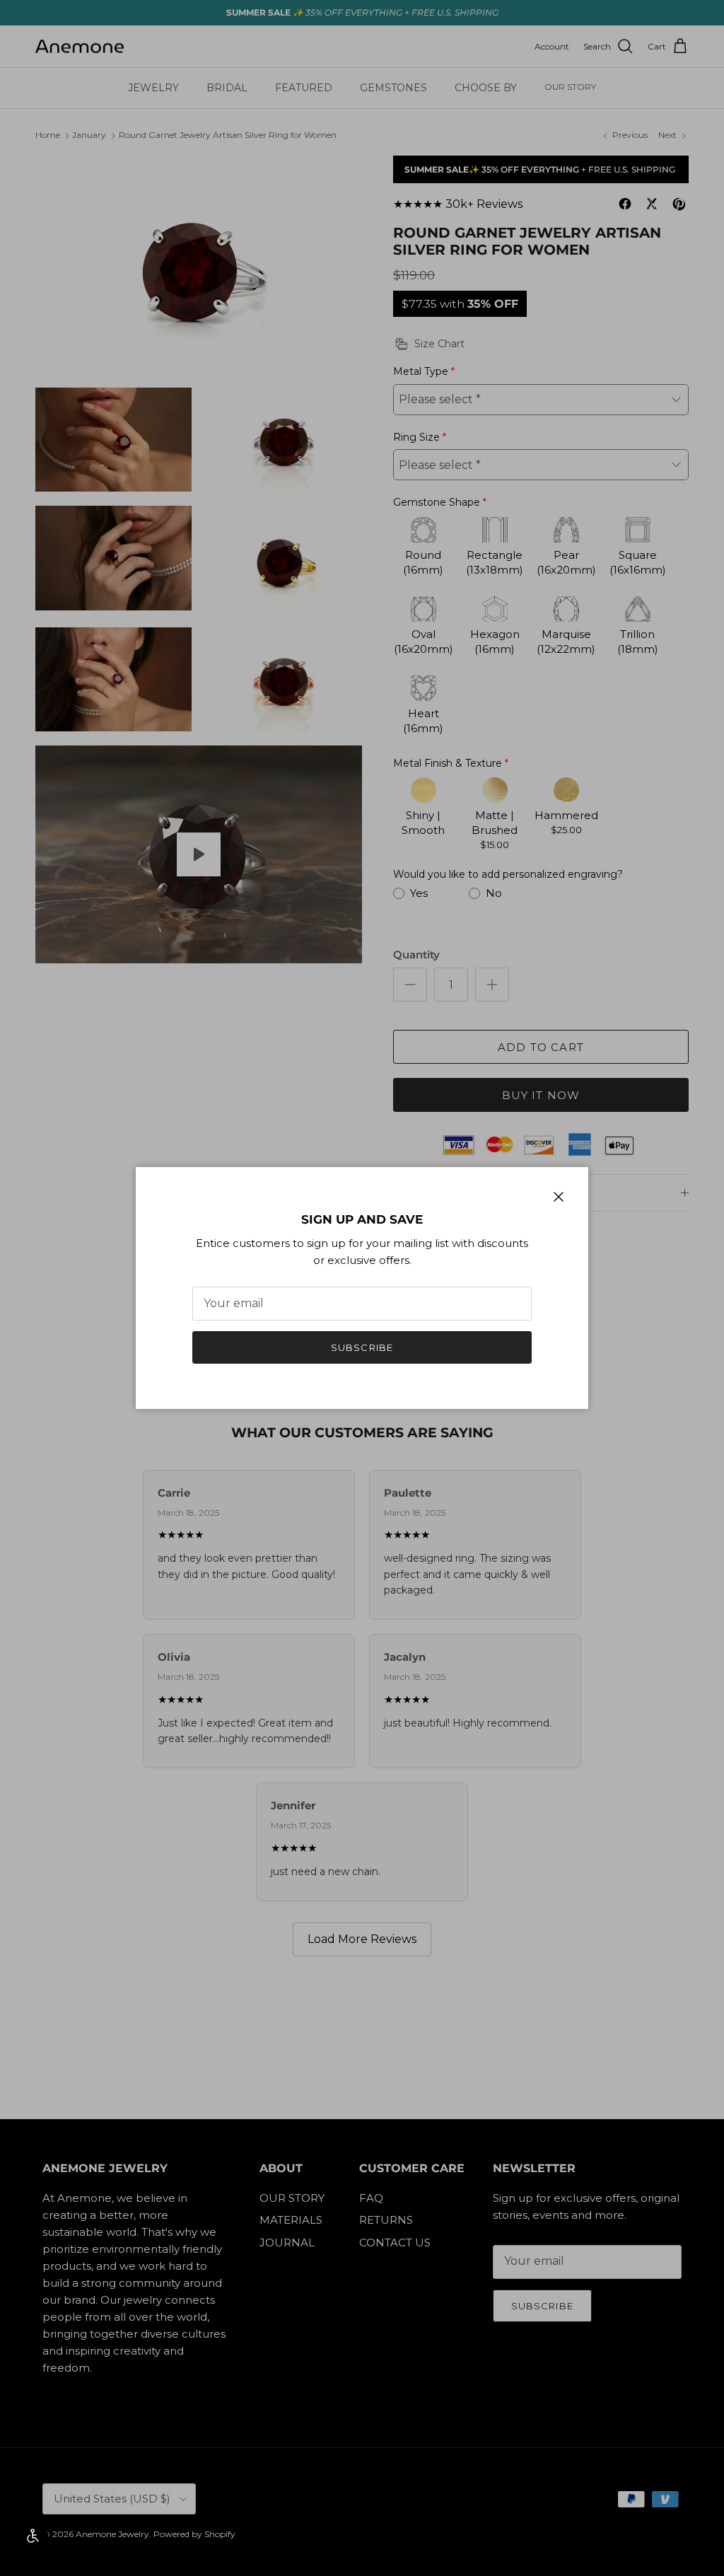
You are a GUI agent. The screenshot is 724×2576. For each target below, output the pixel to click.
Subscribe (362, 1347)
